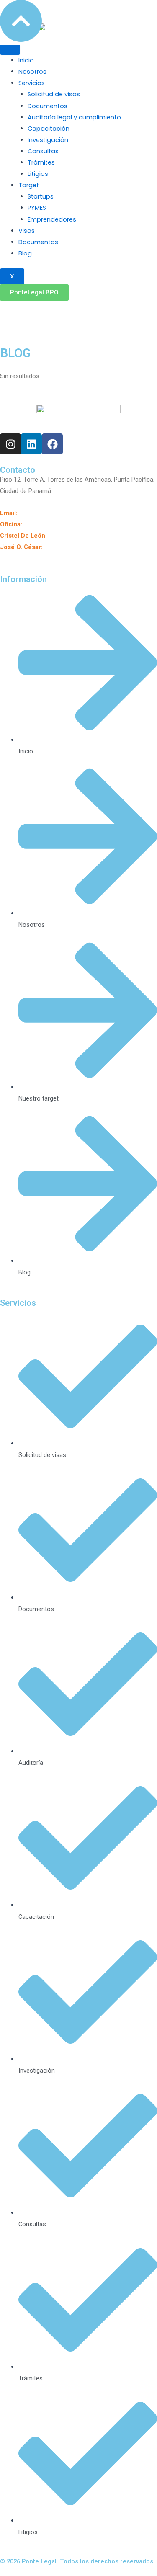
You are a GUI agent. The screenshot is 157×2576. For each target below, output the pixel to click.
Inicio (26, 60)
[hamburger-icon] (10, 50)
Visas (27, 231)
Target (29, 185)
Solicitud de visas (54, 94)
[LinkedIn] (78, 312)
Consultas (43, 151)
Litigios (38, 174)
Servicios (32, 83)
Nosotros (32, 72)
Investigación (48, 140)
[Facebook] (98, 312)
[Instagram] (59, 312)
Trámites (41, 162)
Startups (41, 196)
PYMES (37, 208)
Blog (25, 253)
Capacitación (49, 129)
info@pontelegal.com (49, 513)
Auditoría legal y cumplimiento (74, 117)
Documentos (48, 106)
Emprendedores (52, 219)
